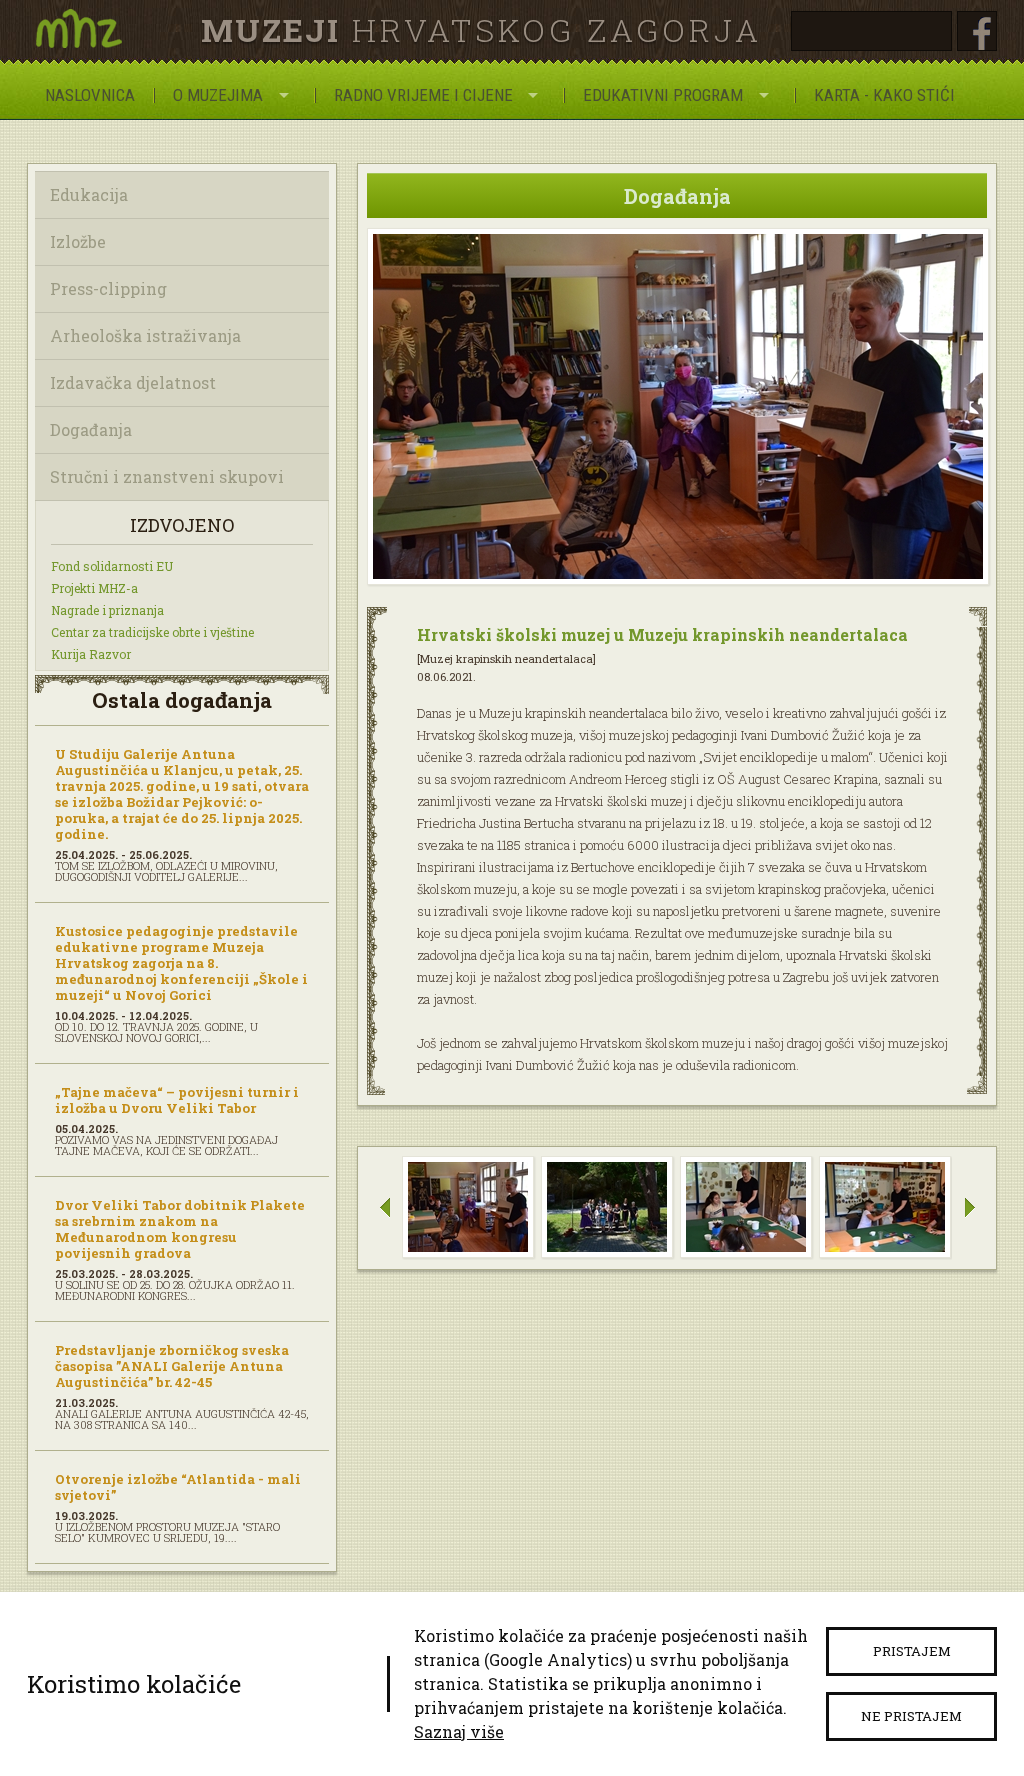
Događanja (91, 429)
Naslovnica (90, 95)
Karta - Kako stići (884, 95)
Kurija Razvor (91, 654)
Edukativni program (663, 95)
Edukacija (89, 194)
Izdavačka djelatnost (133, 382)
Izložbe (78, 241)
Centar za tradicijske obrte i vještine (152, 632)
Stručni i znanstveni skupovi (167, 476)
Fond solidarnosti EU (112, 566)
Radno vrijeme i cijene (423, 95)
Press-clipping (108, 288)
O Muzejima (218, 95)
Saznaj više (459, 1731)
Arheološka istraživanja (145, 335)
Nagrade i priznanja (107, 610)
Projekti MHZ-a (94, 588)
